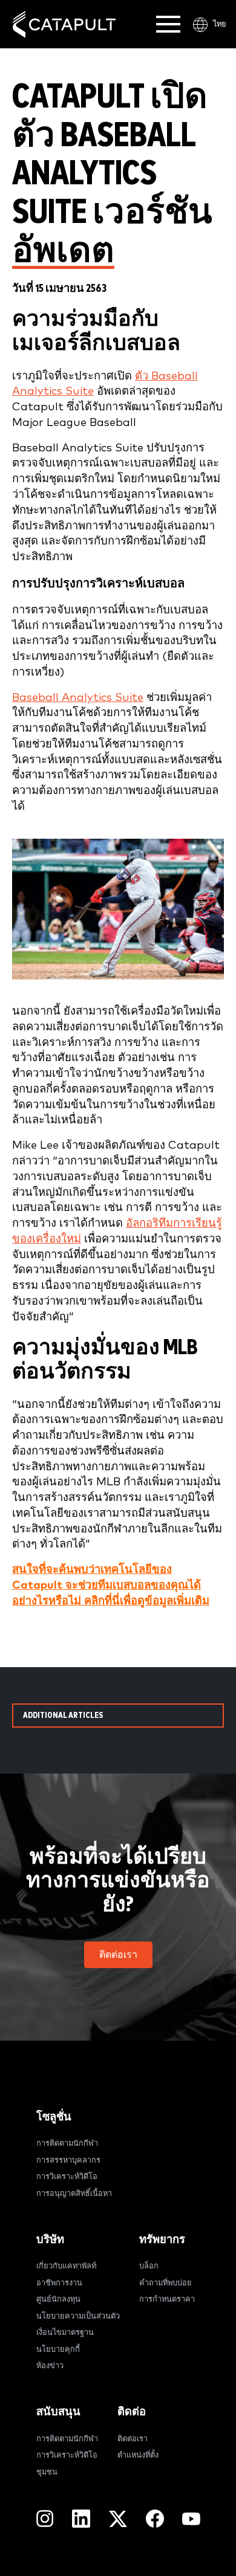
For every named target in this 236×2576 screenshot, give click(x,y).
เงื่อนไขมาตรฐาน (65, 2333)
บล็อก (149, 2266)
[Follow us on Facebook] (155, 2519)
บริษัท (50, 2240)
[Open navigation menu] (168, 24)
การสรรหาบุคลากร (68, 2161)
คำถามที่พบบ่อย (166, 2283)
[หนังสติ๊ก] (64, 24)
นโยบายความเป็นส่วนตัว (78, 2316)
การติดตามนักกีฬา (67, 2144)
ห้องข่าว (50, 2366)
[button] (118, 1955)
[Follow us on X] (118, 2519)
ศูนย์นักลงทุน (58, 2300)
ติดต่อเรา (133, 2439)
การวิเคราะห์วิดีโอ (67, 2177)
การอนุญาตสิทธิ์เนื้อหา (74, 2194)
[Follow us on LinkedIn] (81, 2519)
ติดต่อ (132, 2412)
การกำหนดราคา (167, 2300)
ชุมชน (47, 2472)
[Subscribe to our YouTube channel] (191, 2519)
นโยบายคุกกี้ (58, 2350)
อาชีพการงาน (59, 2283)
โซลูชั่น (54, 2117)
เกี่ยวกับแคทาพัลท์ (66, 2266)
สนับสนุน (58, 2412)
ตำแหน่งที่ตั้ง (138, 2455)
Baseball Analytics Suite (78, 698)
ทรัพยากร (162, 2240)
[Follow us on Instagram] (45, 2519)
